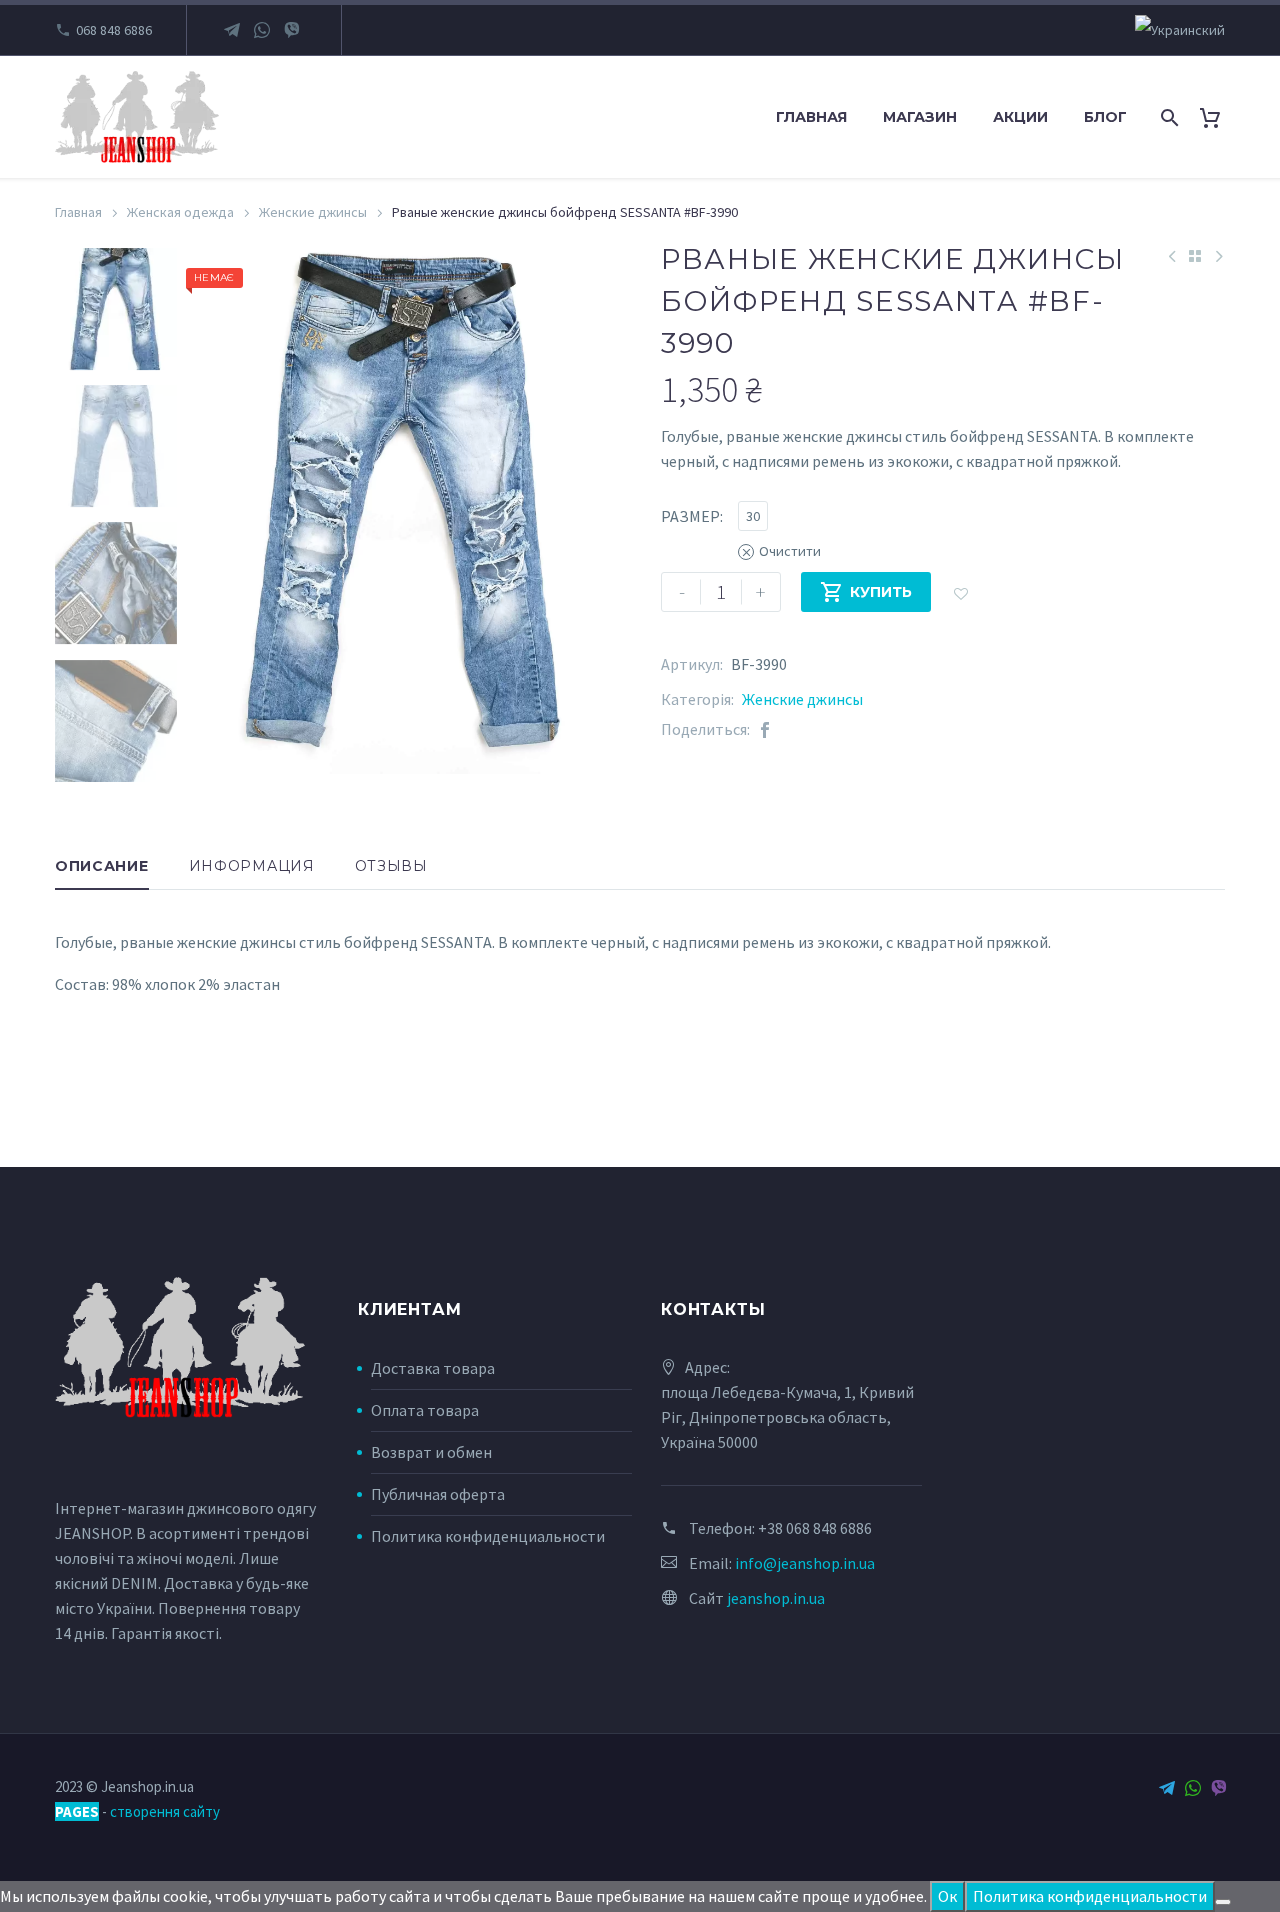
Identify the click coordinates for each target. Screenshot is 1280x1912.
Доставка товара (433, 1368)
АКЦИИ (1020, 117)
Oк (947, 1896)
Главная (811, 117)
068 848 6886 (114, 30)
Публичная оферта (438, 1494)
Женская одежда (180, 212)
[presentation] (217, 511)
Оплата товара (425, 1410)
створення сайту (165, 1811)
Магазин (920, 117)
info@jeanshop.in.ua (805, 1563)
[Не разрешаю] (1223, 1902)
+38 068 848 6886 (815, 1528)
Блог (1105, 117)
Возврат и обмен (431, 1452)
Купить (866, 592)
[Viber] (292, 30)
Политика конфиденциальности (488, 1536)
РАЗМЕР (690, 516)
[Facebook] (765, 729)
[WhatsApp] (262, 30)
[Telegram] (232, 30)
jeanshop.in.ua (776, 1598)
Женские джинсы (313, 212)
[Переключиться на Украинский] (1180, 30)
